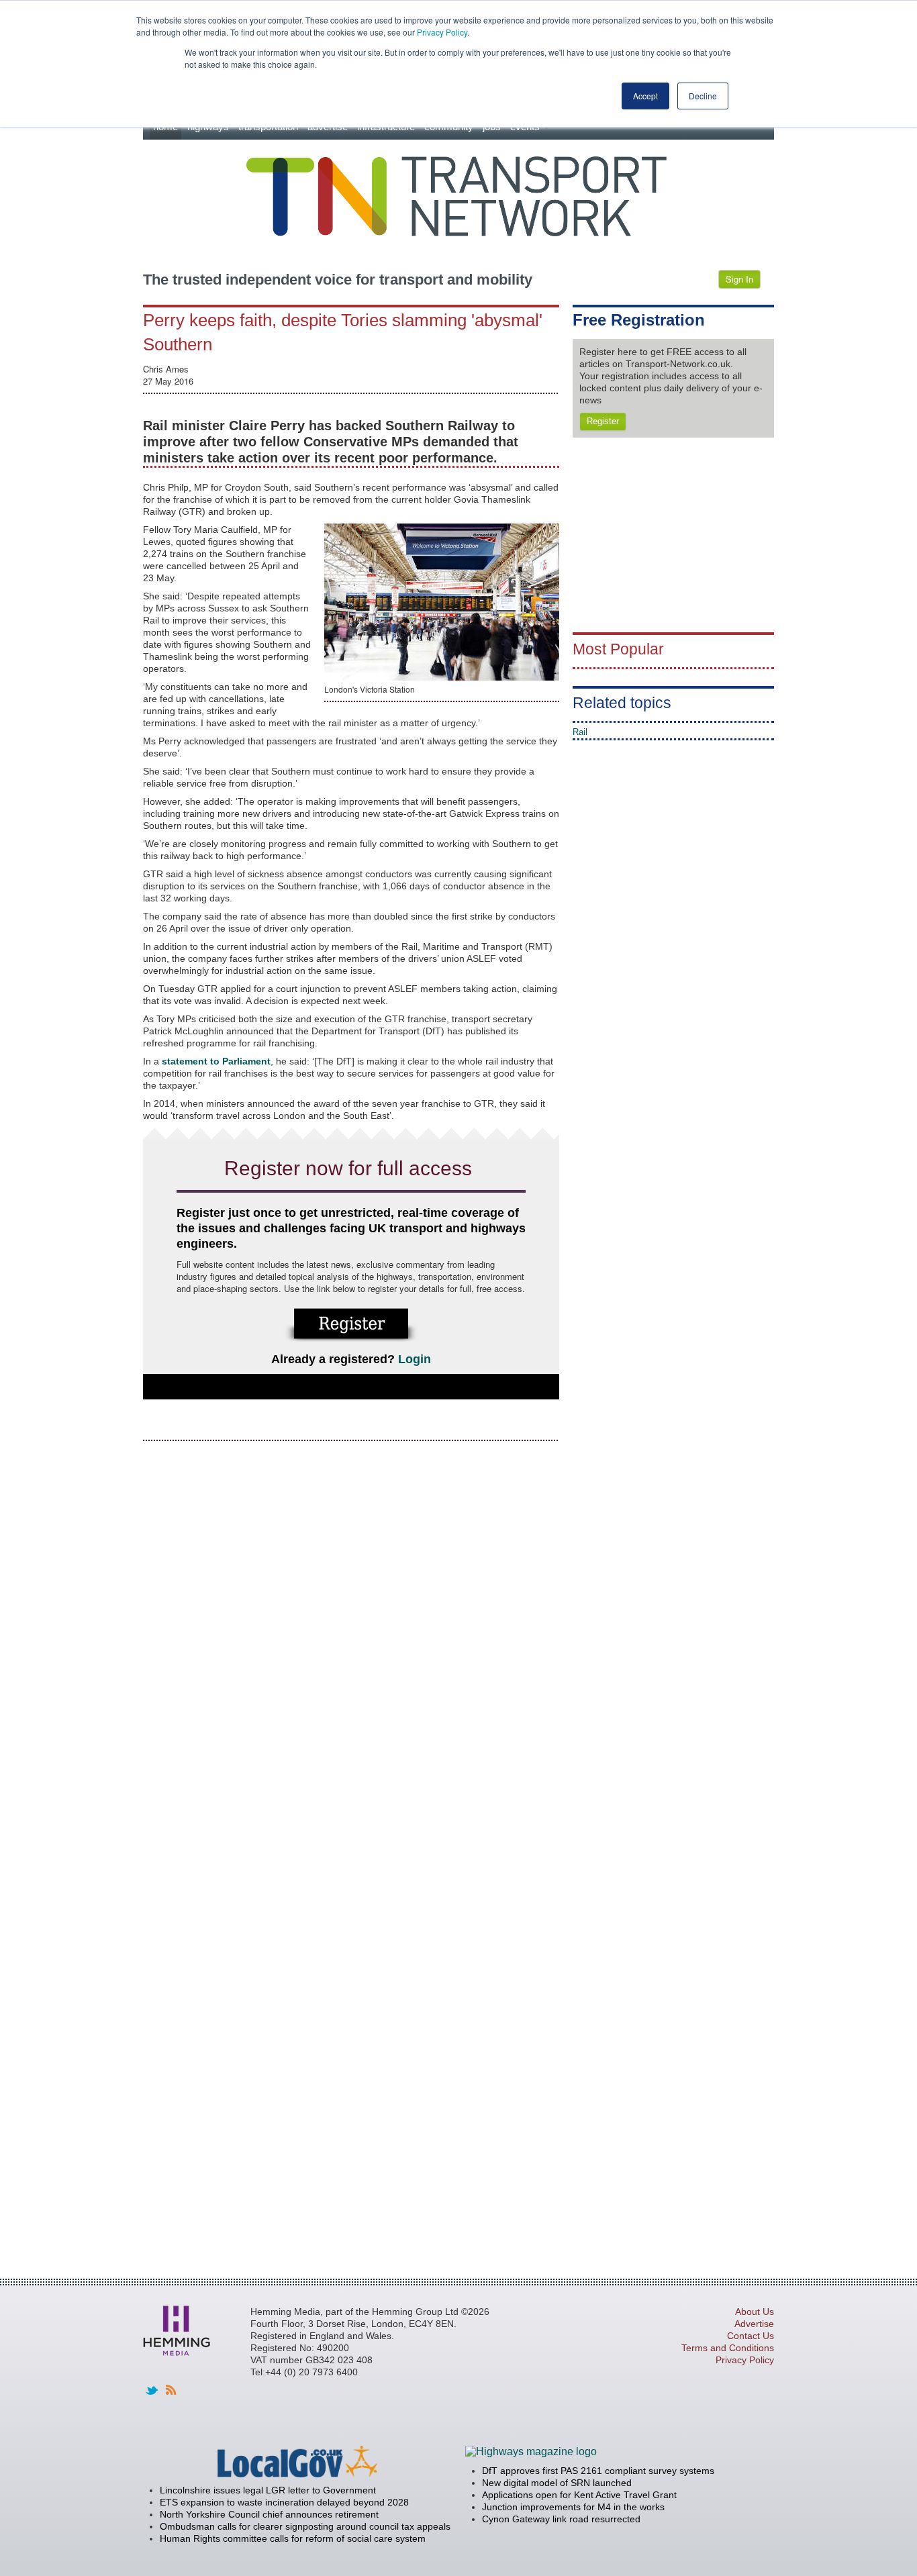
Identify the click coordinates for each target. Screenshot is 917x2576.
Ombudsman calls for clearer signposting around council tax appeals (305, 2526)
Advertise (754, 2324)
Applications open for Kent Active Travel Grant (579, 2495)
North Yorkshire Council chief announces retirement (269, 2514)
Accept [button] (645, 96)
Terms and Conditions (728, 2348)
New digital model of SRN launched (557, 2483)
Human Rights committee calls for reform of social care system (293, 2538)
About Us (755, 2312)
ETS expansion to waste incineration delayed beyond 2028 (284, 2502)
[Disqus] (351, 1621)
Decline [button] (703, 96)
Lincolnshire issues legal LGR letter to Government (268, 2490)
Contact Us (751, 2336)
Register (603, 421)
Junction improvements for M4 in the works (573, 2507)
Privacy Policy (442, 32)
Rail (580, 732)
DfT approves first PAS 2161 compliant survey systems (598, 2471)
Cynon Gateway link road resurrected (561, 2519)
